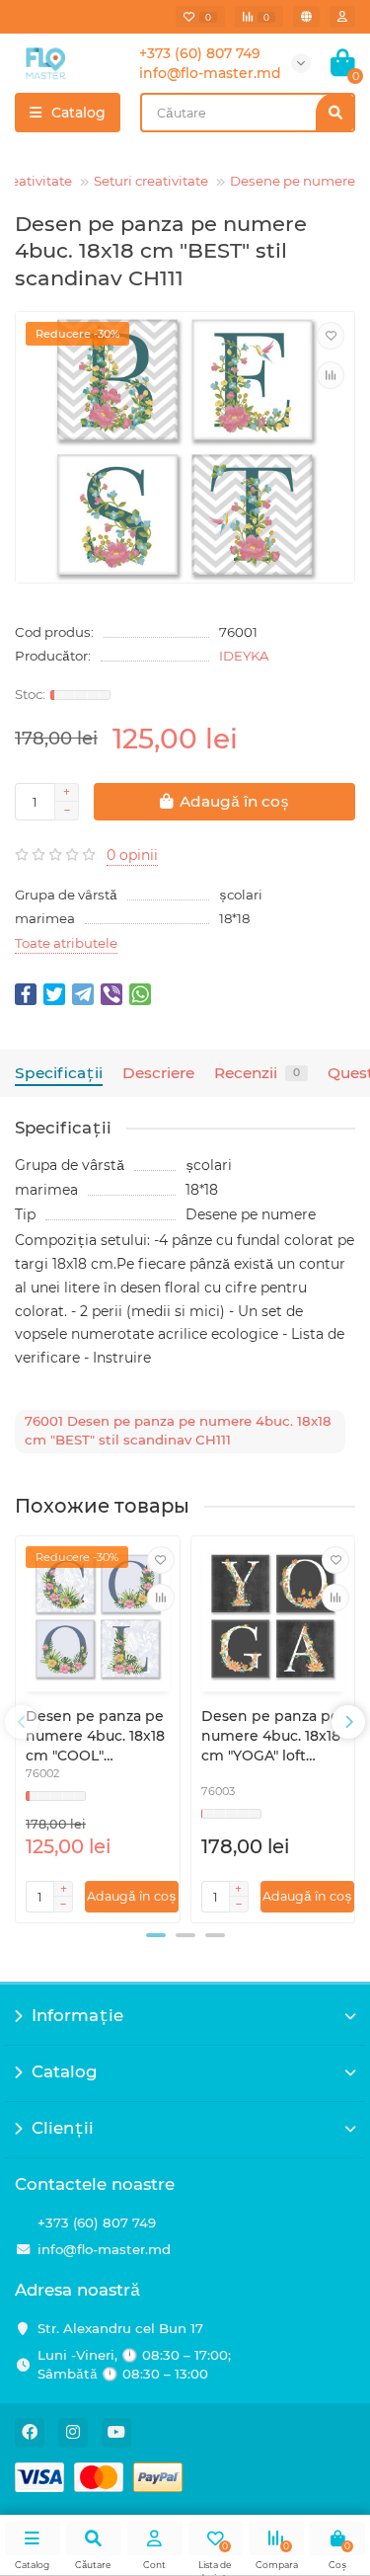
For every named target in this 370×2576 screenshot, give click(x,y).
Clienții (63, 2128)
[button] (156, 1935)
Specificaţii (59, 1073)
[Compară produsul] (331, 375)
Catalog (65, 2071)
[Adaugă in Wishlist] (331, 336)
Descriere (158, 1073)
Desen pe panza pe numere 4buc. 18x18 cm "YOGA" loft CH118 (271, 1736)
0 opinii (132, 855)
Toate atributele (66, 943)
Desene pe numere (293, 181)
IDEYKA (244, 656)
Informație (77, 2015)
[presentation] (22, 1722)
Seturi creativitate (151, 181)
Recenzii (257, 1073)
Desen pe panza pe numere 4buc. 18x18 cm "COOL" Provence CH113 (95, 1736)
